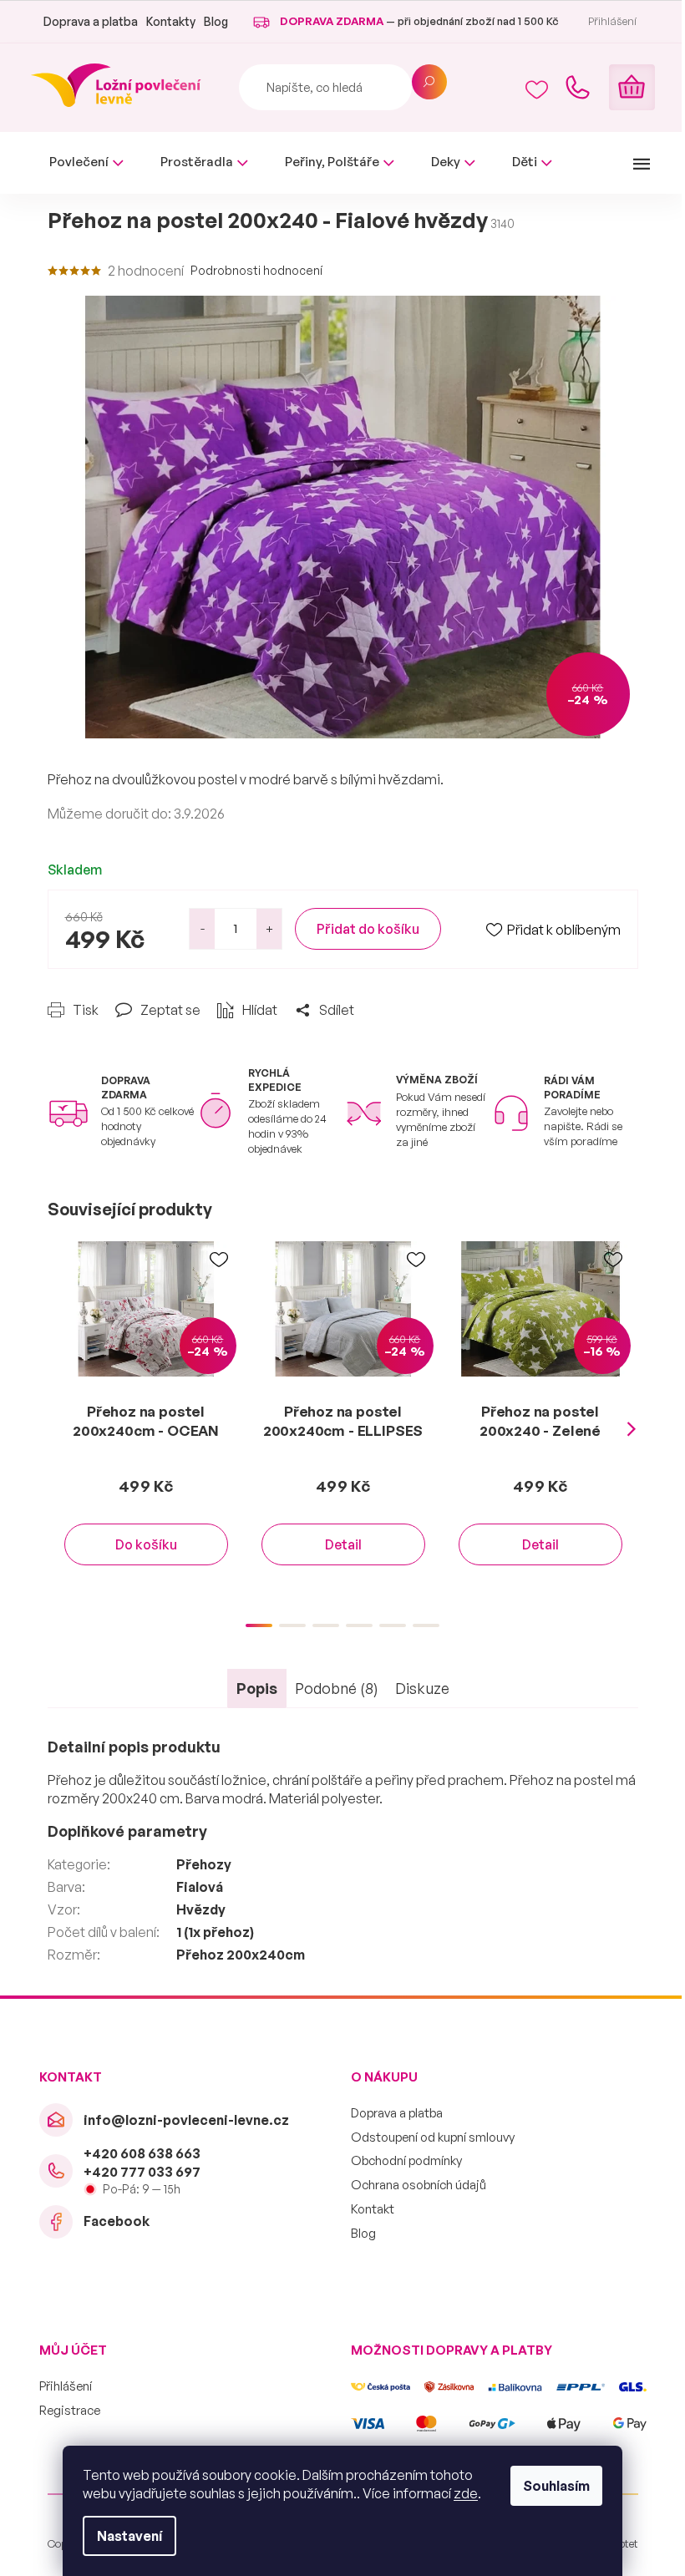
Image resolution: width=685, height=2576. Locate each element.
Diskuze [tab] (422, 1688)
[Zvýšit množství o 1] (269, 929)
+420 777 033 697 (142, 2172)
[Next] (632, 1430)
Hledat (429, 82)
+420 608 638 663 (142, 2153)
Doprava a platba (91, 21)
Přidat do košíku (368, 929)
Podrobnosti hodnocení (256, 270)
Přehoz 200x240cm (241, 1955)
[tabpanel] (146, 1420)
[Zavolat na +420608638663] (577, 88)
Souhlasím (556, 2486)
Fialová (200, 1887)
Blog (216, 21)
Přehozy (204, 1864)
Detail (343, 1544)
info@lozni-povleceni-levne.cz (186, 2120)
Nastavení (129, 2536)
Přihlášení (66, 2386)
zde (466, 2493)
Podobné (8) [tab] (337, 1688)
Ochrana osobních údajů (419, 2185)
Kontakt (373, 2209)
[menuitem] (86, 162)
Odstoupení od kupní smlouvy (433, 2137)
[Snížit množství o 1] (202, 929)
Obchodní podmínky (406, 2160)
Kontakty (171, 21)
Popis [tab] (257, 1688)
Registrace (70, 2410)
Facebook (117, 2221)
